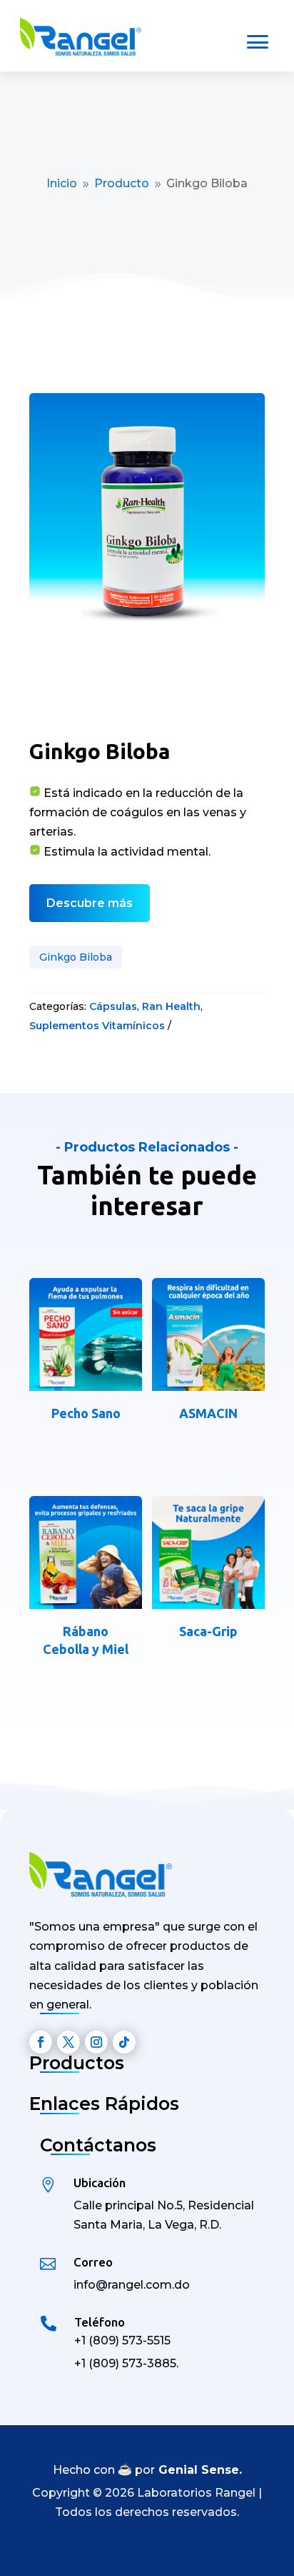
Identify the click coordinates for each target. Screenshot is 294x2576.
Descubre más (90, 903)
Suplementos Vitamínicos (97, 1026)
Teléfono (100, 2322)
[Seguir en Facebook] (41, 2042)
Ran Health (171, 1006)
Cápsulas (113, 1006)
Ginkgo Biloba (76, 957)
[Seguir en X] (69, 2042)
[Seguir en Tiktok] (124, 2042)
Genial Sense (199, 2470)
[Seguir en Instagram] (96, 2042)
